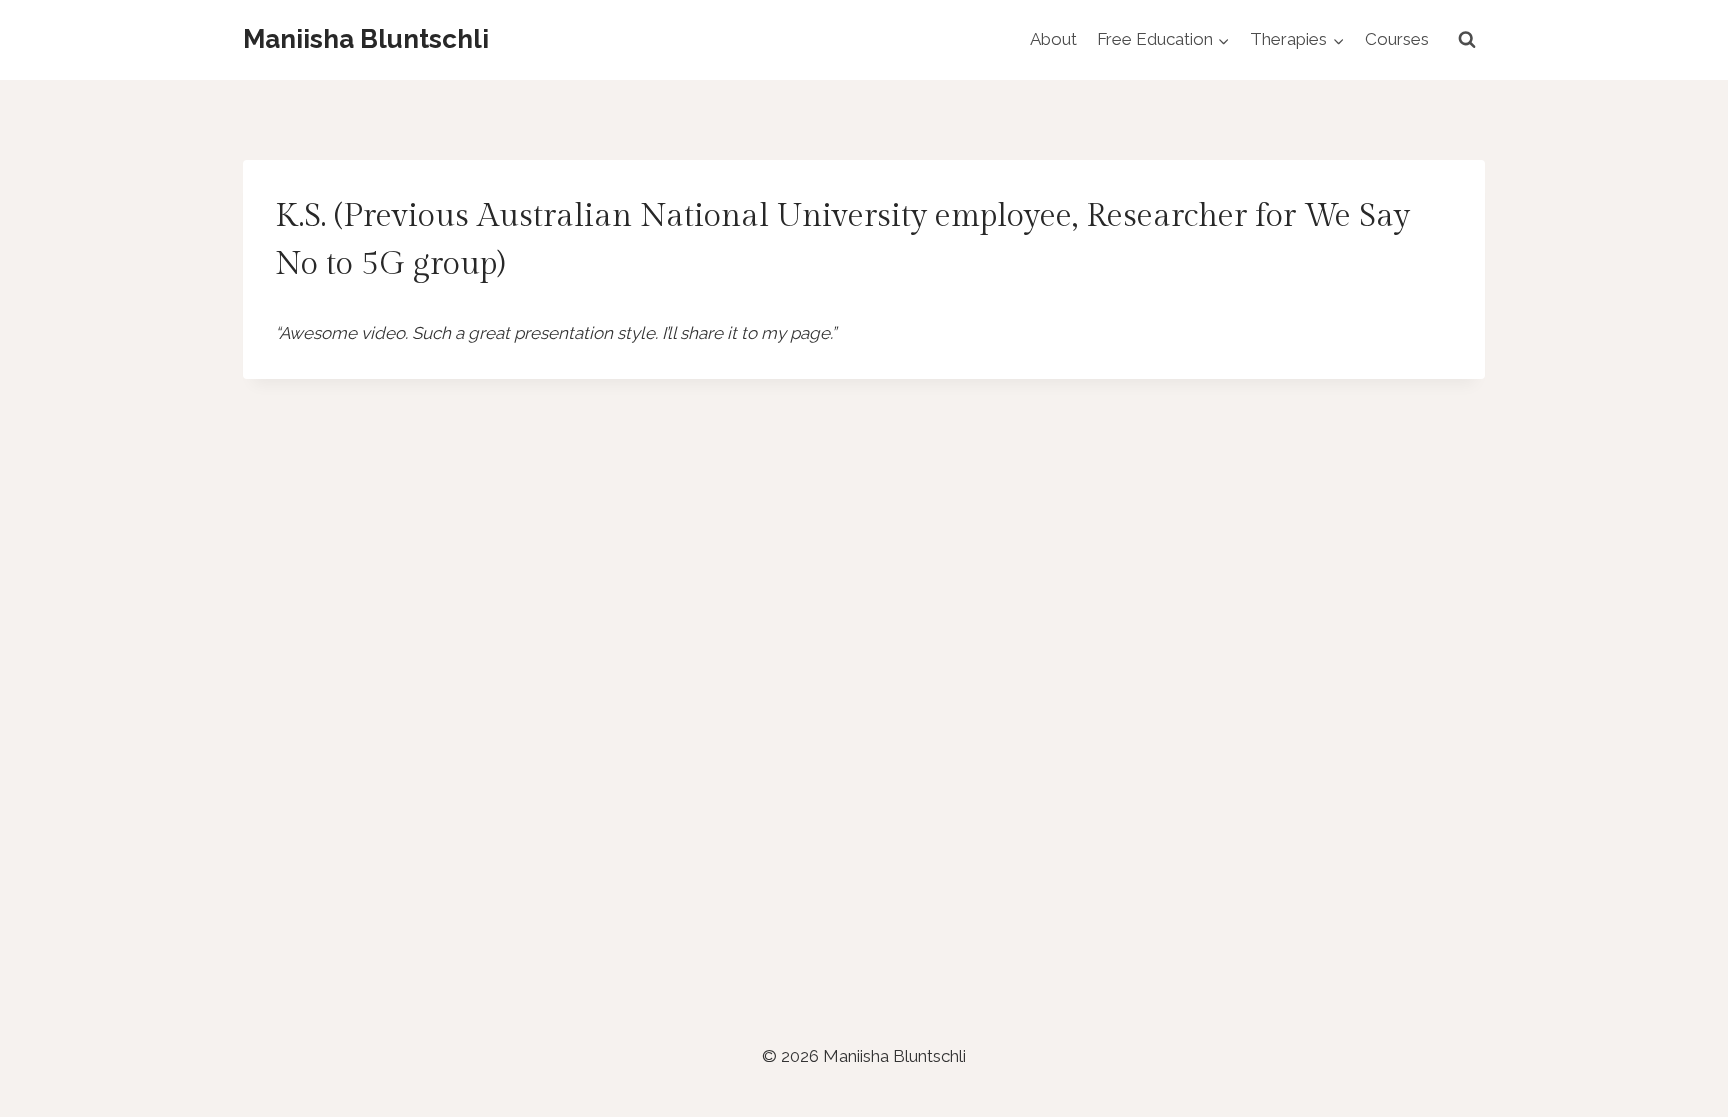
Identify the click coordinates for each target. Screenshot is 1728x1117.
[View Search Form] (1467, 40)
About (1053, 39)
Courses (1397, 39)
